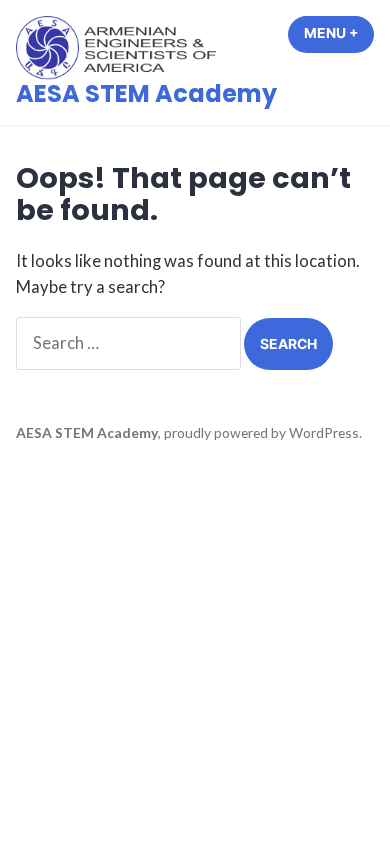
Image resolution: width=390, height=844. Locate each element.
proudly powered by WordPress (261, 432)
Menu (339, 33)
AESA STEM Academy (146, 93)
